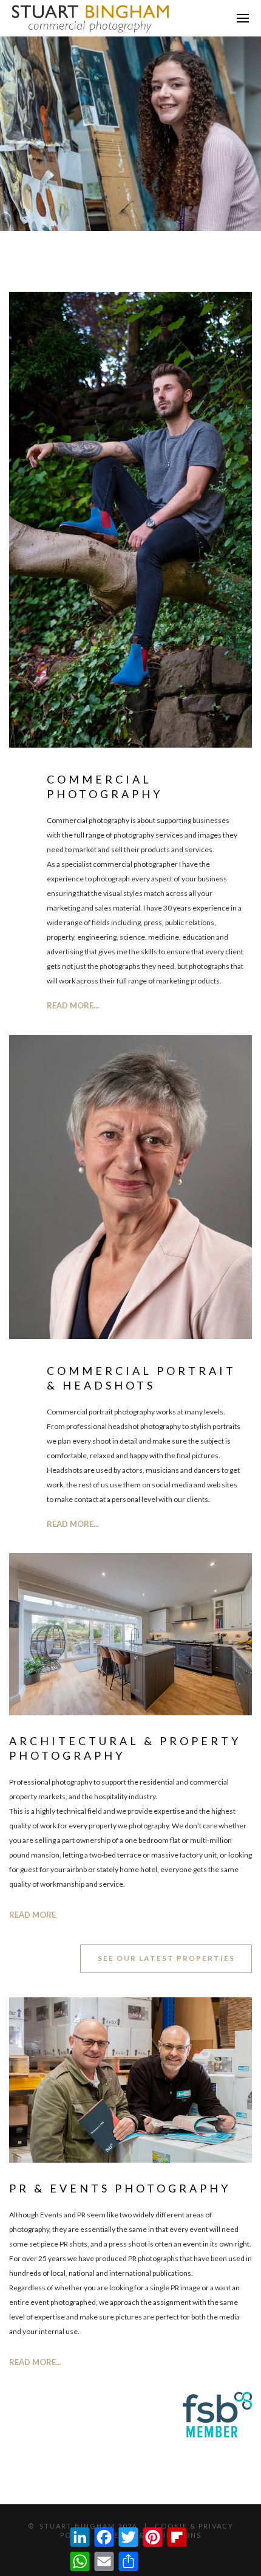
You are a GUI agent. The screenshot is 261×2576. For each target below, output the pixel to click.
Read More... (73, 1524)
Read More (32, 1915)
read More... (73, 1005)
